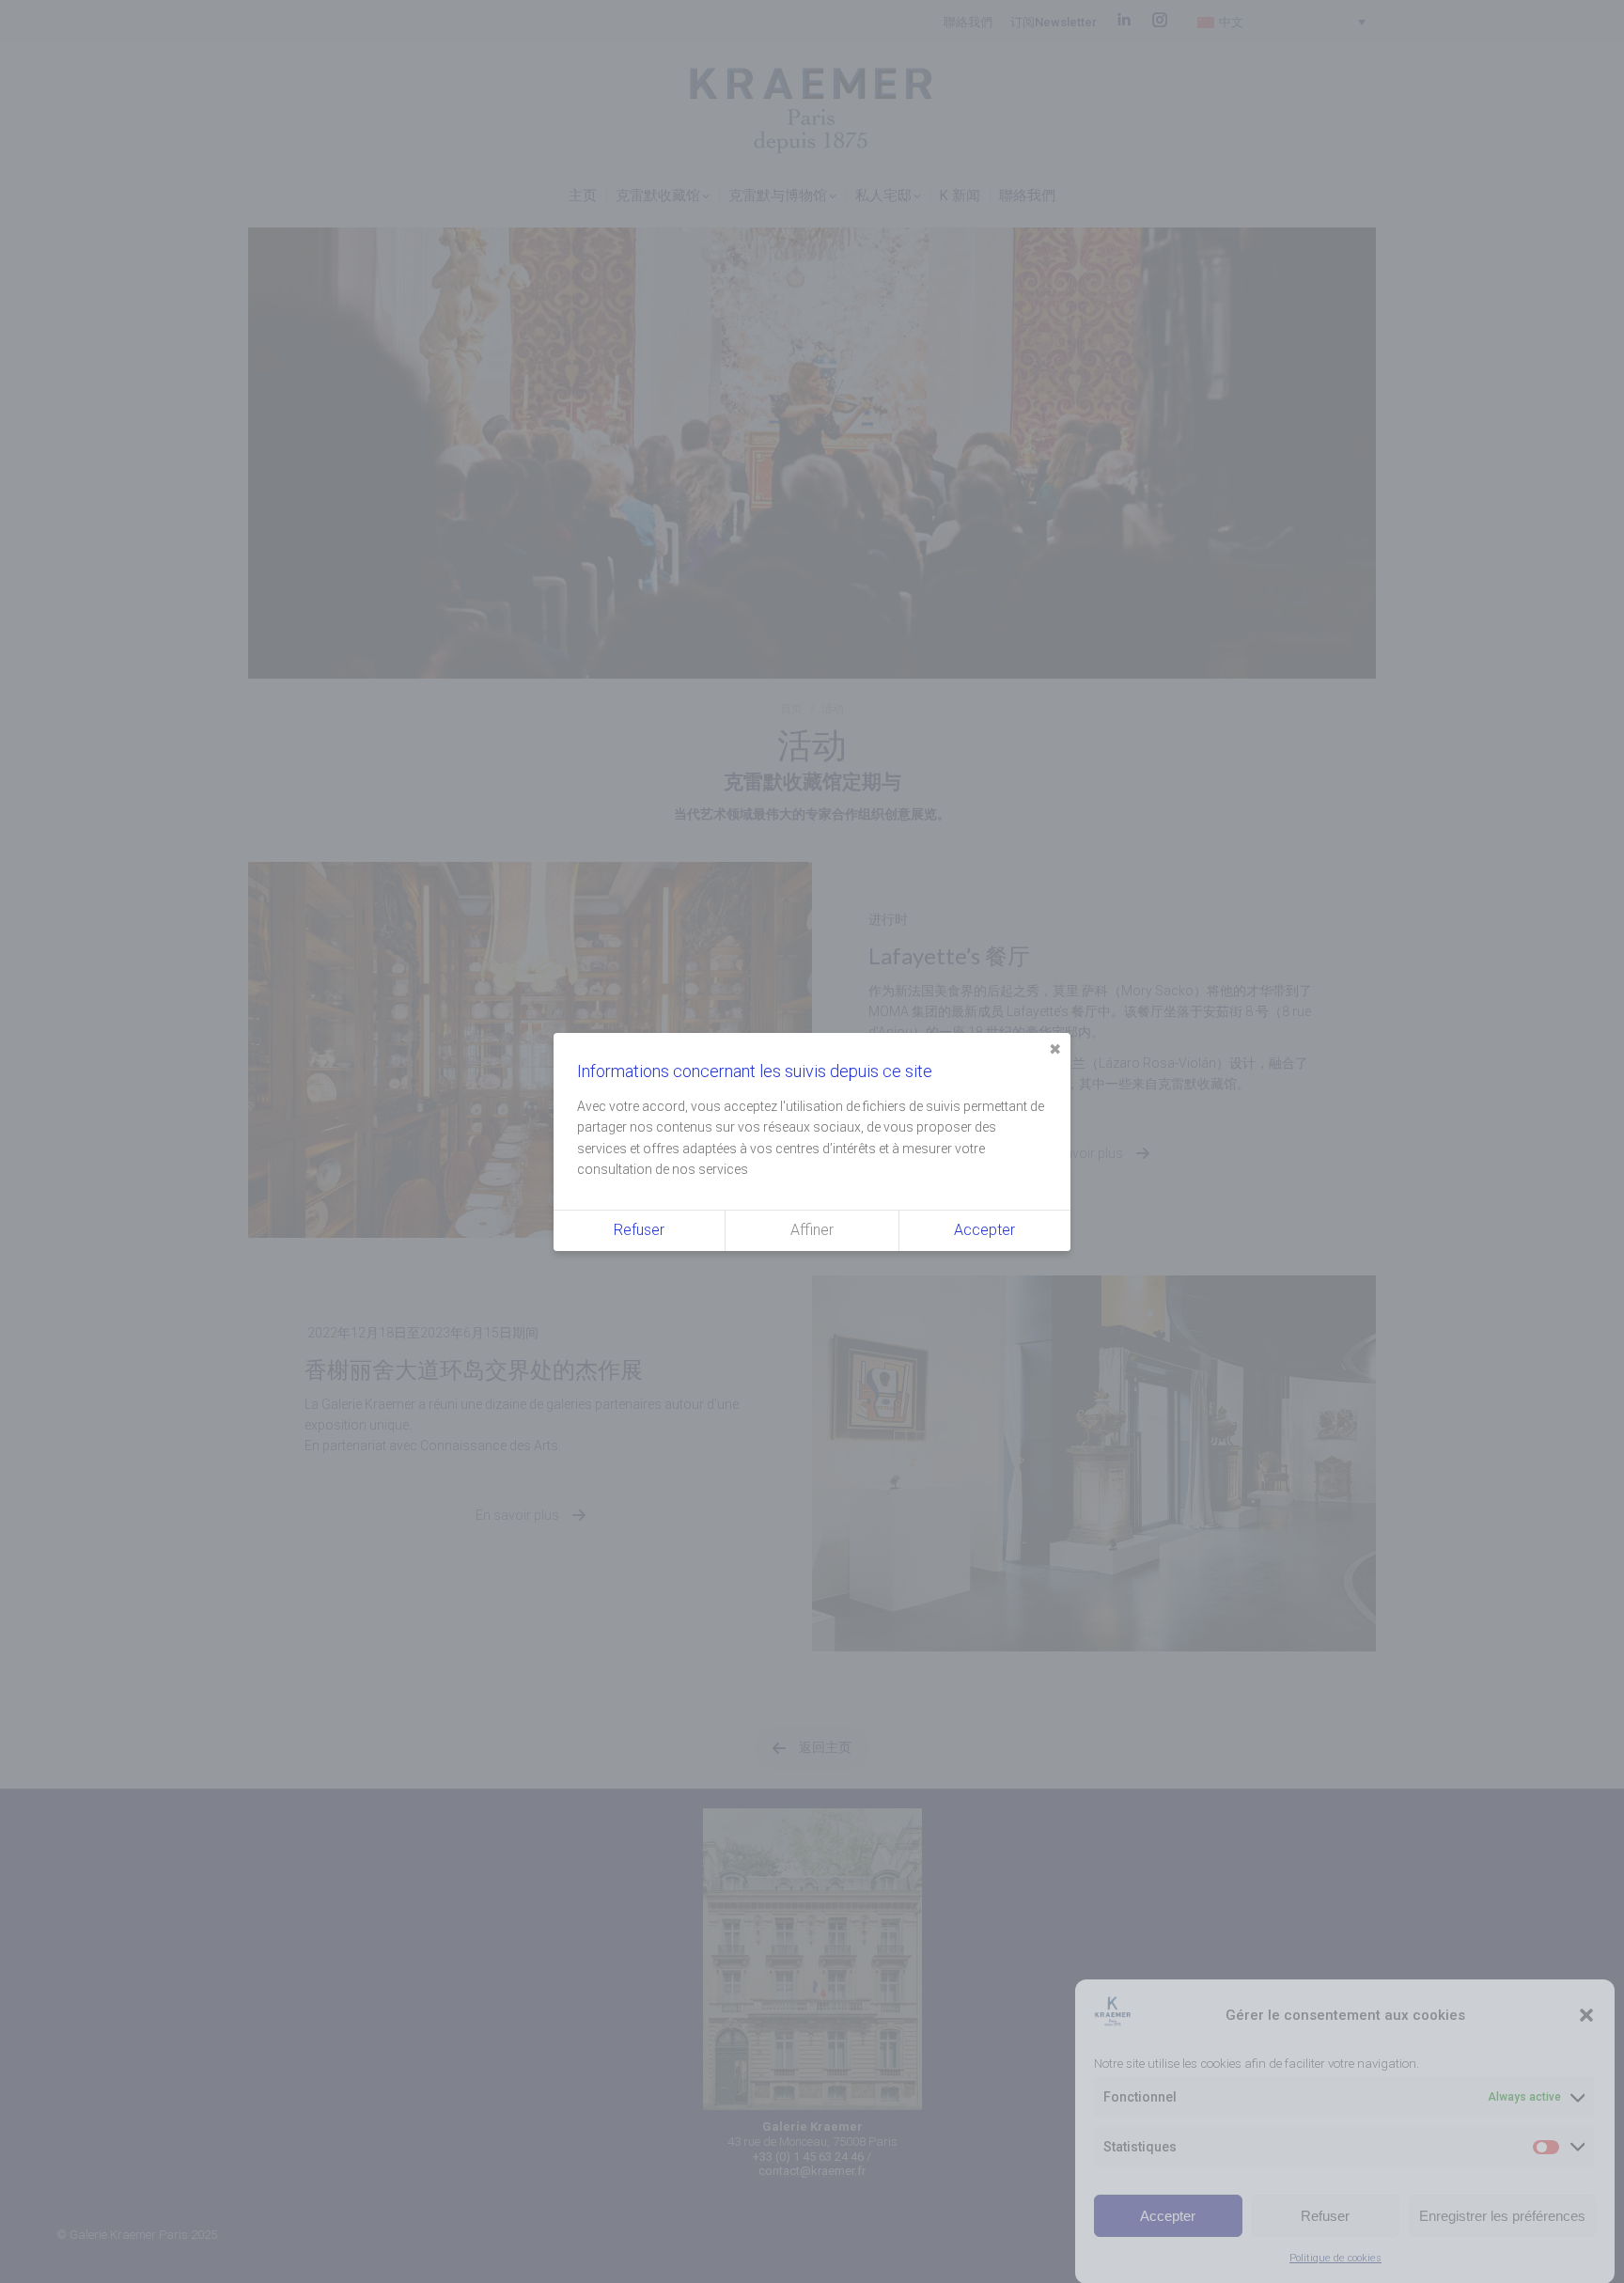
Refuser (1325, 2215)
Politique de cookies (1335, 2258)
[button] (1586, 2015)
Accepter (1168, 2215)
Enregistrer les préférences (1502, 2215)
